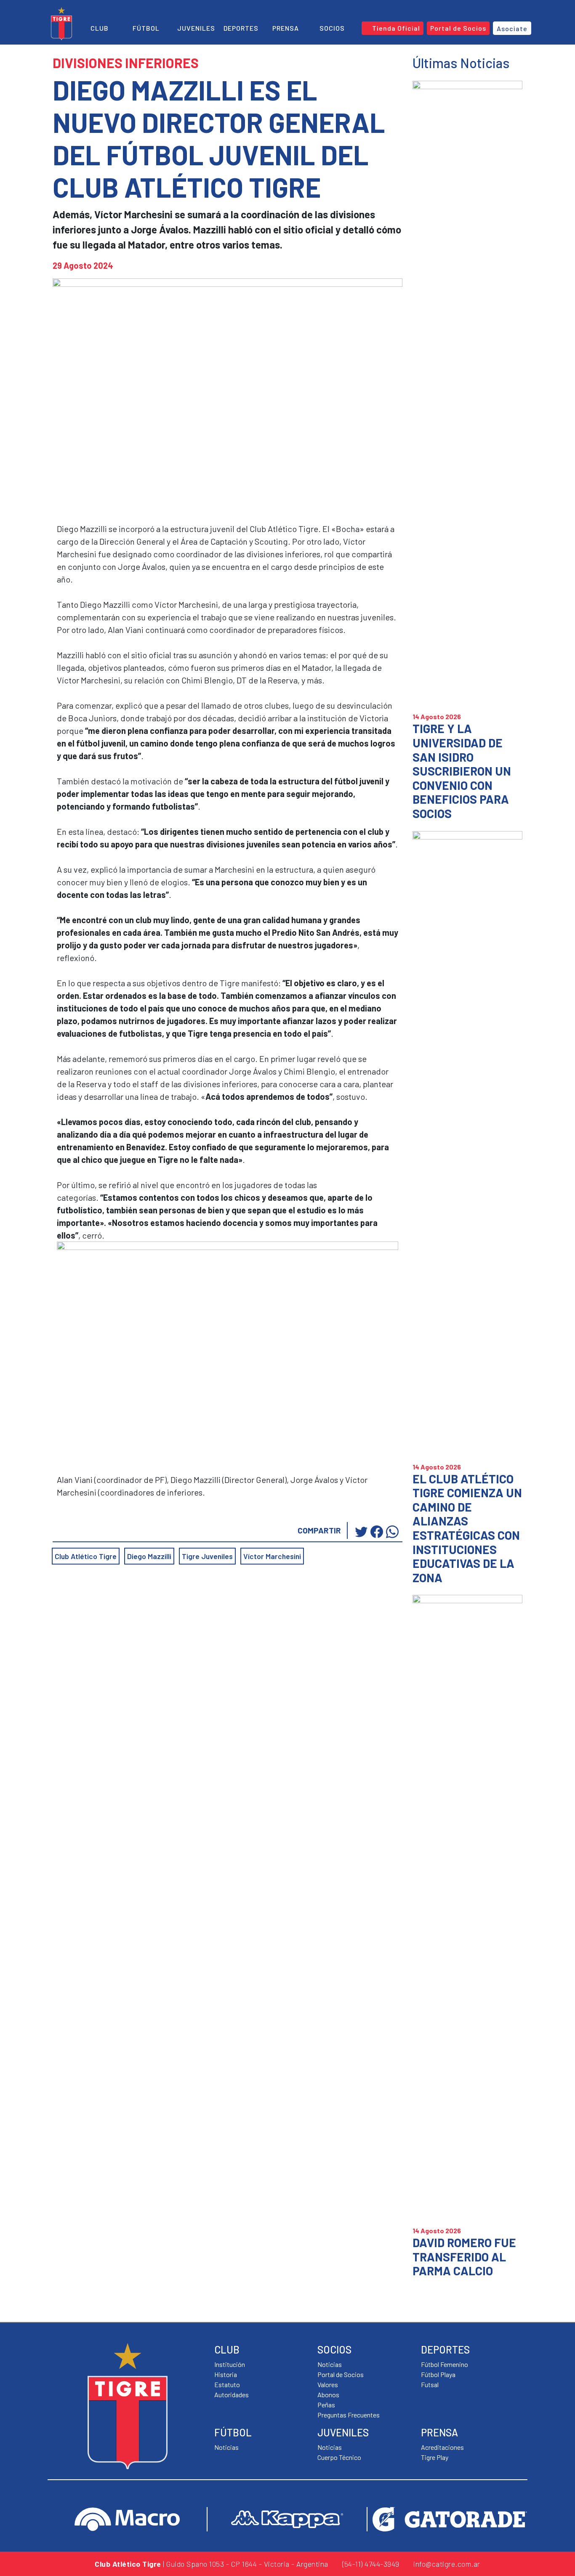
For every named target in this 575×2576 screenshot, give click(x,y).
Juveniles (196, 28)
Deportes (241, 28)
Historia (226, 2374)
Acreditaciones (442, 2447)
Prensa (286, 28)
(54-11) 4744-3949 (370, 2564)
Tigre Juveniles (207, 1556)
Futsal (430, 2384)
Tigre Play (435, 2457)
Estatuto (227, 2384)
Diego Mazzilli (149, 1556)
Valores (328, 2384)
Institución (230, 2364)
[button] (511, 10)
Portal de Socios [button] (458, 28)
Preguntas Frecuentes (349, 2415)
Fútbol (146, 28)
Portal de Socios (341, 2374)
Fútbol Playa (438, 2374)
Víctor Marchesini (272, 1556)
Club (100, 28)
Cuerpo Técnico (339, 2457)
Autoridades (232, 2395)
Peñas (326, 2405)
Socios (332, 28)
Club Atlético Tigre (86, 1556)
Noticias (226, 2447)
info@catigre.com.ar (446, 2564)
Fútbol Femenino (445, 2364)
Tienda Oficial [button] (395, 28)
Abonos (328, 2395)
